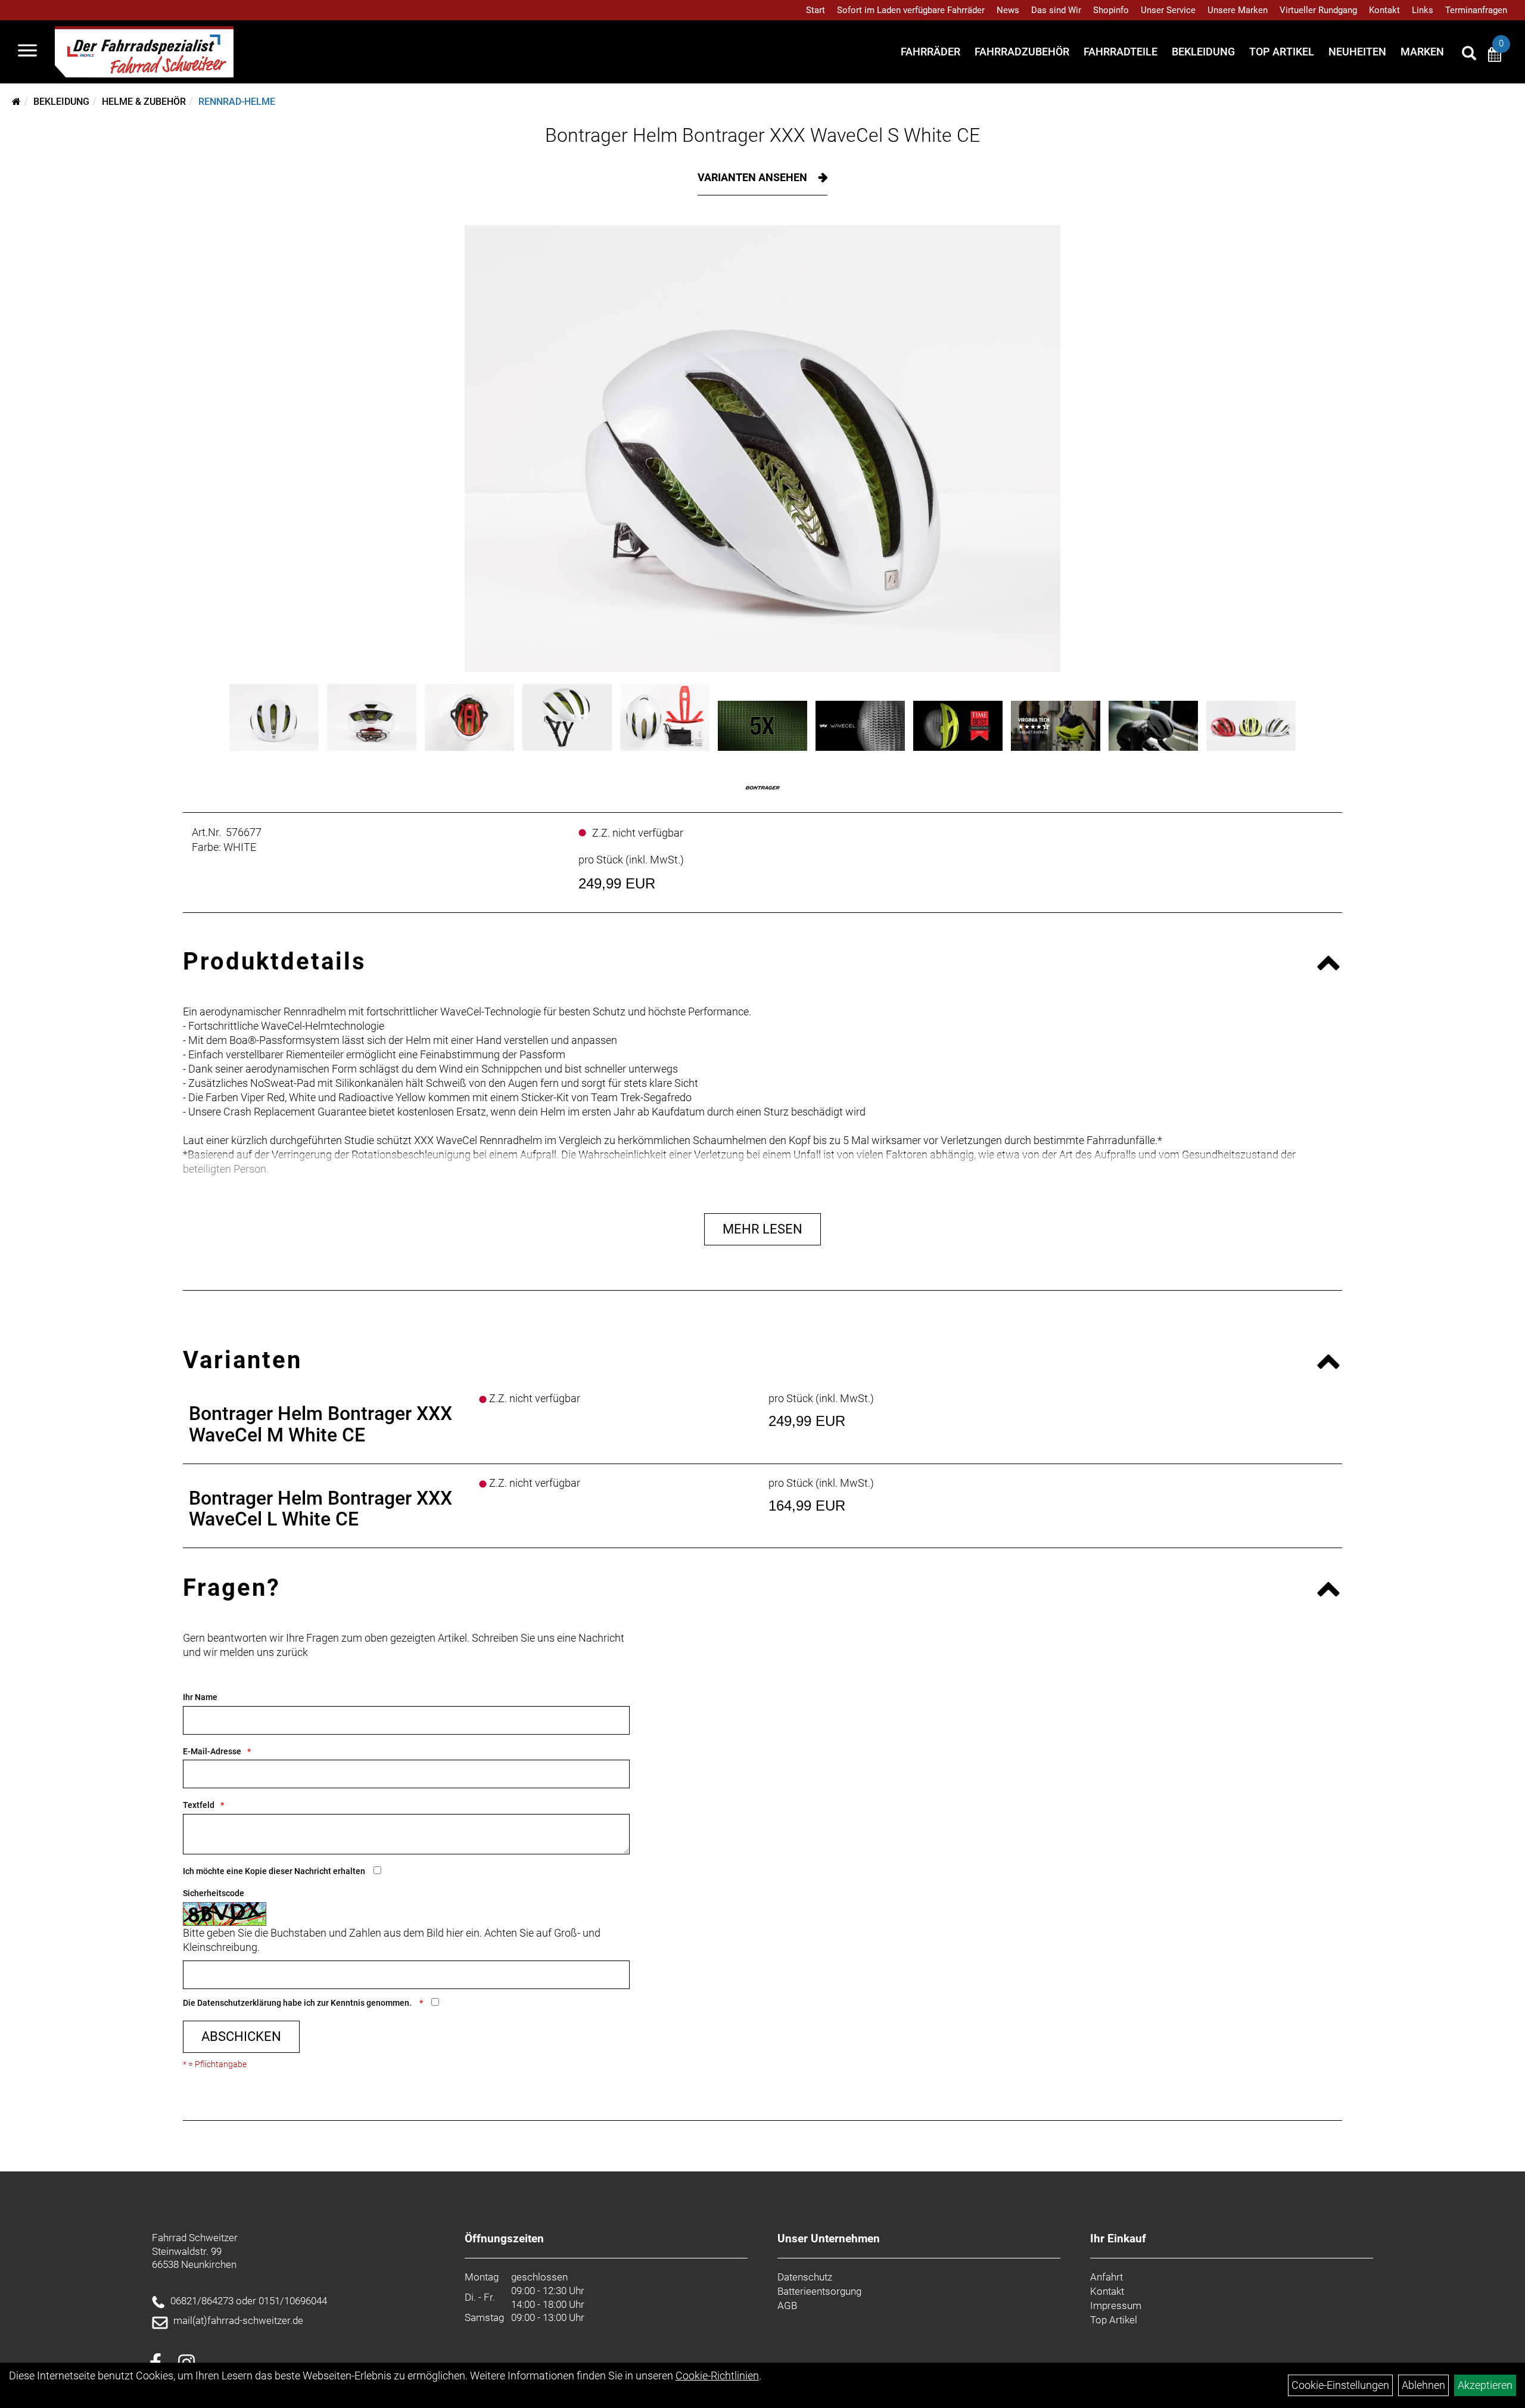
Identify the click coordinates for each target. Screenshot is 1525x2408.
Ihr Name (200, 1697)
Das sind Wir (1056, 10)
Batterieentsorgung (819, 2291)
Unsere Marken (1238, 10)
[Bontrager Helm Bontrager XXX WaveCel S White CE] (762, 449)
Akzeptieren (1485, 2385)
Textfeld (199, 1805)
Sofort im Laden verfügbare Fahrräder (911, 10)
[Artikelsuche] (1469, 55)
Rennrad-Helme (237, 102)
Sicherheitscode (214, 1893)
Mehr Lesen (762, 1229)
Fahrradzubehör (1022, 52)
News (1008, 10)
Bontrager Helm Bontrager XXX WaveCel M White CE (320, 1424)
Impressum (1116, 2306)
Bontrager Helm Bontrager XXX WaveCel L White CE (320, 1509)
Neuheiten (1357, 52)
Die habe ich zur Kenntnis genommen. (298, 2003)
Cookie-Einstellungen (1340, 2385)
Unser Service (1168, 10)
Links (1423, 10)
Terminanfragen (1476, 10)
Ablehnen (1423, 2385)
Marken (1422, 52)
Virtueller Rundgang (1318, 10)
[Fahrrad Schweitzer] (144, 52)
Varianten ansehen (754, 177)
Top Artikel (1282, 52)
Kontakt (1384, 10)
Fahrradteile (1121, 52)
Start (816, 10)
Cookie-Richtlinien (717, 2376)
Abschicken (241, 2036)
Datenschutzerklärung (239, 2003)
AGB (787, 2306)
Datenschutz (805, 2277)
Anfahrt (1107, 2277)
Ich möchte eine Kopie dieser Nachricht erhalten (274, 1871)
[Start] (16, 102)
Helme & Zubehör (144, 102)
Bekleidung (1203, 52)
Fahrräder (930, 52)
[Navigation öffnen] (27, 52)
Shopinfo (1111, 10)
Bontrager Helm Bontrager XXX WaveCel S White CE (762, 135)
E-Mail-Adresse (212, 1751)
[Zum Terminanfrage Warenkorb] (1495, 56)
